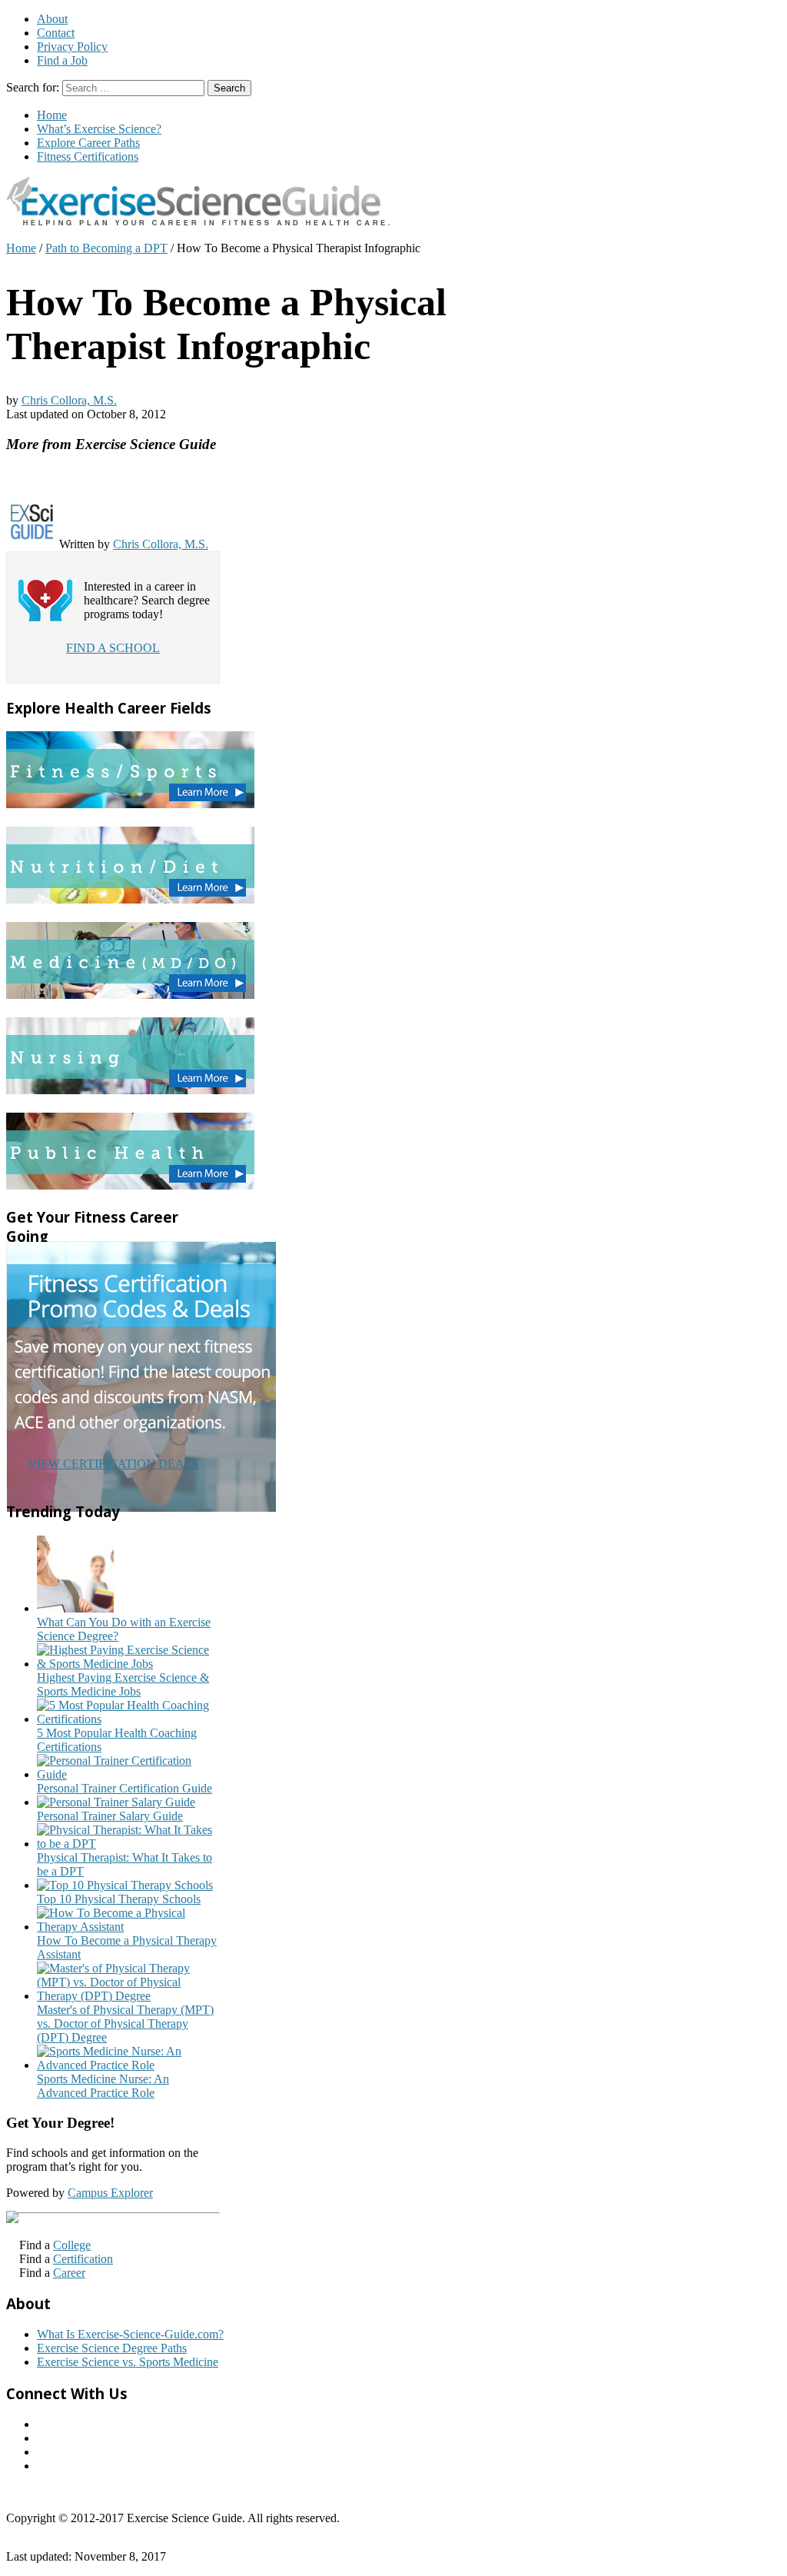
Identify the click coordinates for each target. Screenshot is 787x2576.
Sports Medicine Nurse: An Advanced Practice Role (103, 2086)
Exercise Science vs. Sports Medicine (128, 2362)
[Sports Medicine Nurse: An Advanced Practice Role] (128, 2065)
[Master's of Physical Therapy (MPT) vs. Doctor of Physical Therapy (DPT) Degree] (128, 1996)
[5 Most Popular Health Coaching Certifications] (128, 1719)
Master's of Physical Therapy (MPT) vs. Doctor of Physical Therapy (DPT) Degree (125, 2024)
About (52, 19)
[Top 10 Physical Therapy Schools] (125, 1885)
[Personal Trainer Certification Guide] (128, 1774)
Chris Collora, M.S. (69, 400)
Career (69, 2273)
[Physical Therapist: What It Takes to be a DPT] (128, 1844)
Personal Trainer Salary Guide (110, 1816)
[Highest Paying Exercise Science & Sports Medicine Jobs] (128, 1664)
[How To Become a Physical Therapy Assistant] (128, 1927)
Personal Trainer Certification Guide (125, 1788)
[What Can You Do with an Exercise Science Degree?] (75, 1608)
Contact (56, 33)
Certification (83, 2259)
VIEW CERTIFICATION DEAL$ (113, 1464)
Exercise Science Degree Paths (112, 2348)
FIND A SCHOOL (113, 648)
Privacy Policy (72, 47)
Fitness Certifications (88, 156)
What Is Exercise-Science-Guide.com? (130, 2334)
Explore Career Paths (88, 143)
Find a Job (62, 60)
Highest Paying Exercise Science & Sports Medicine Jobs (123, 1684)
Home (52, 115)
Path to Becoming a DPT (106, 248)
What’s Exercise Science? (99, 129)
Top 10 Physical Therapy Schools (119, 1899)
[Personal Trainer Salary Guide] (116, 1802)
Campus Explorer (110, 2193)
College (72, 2245)
